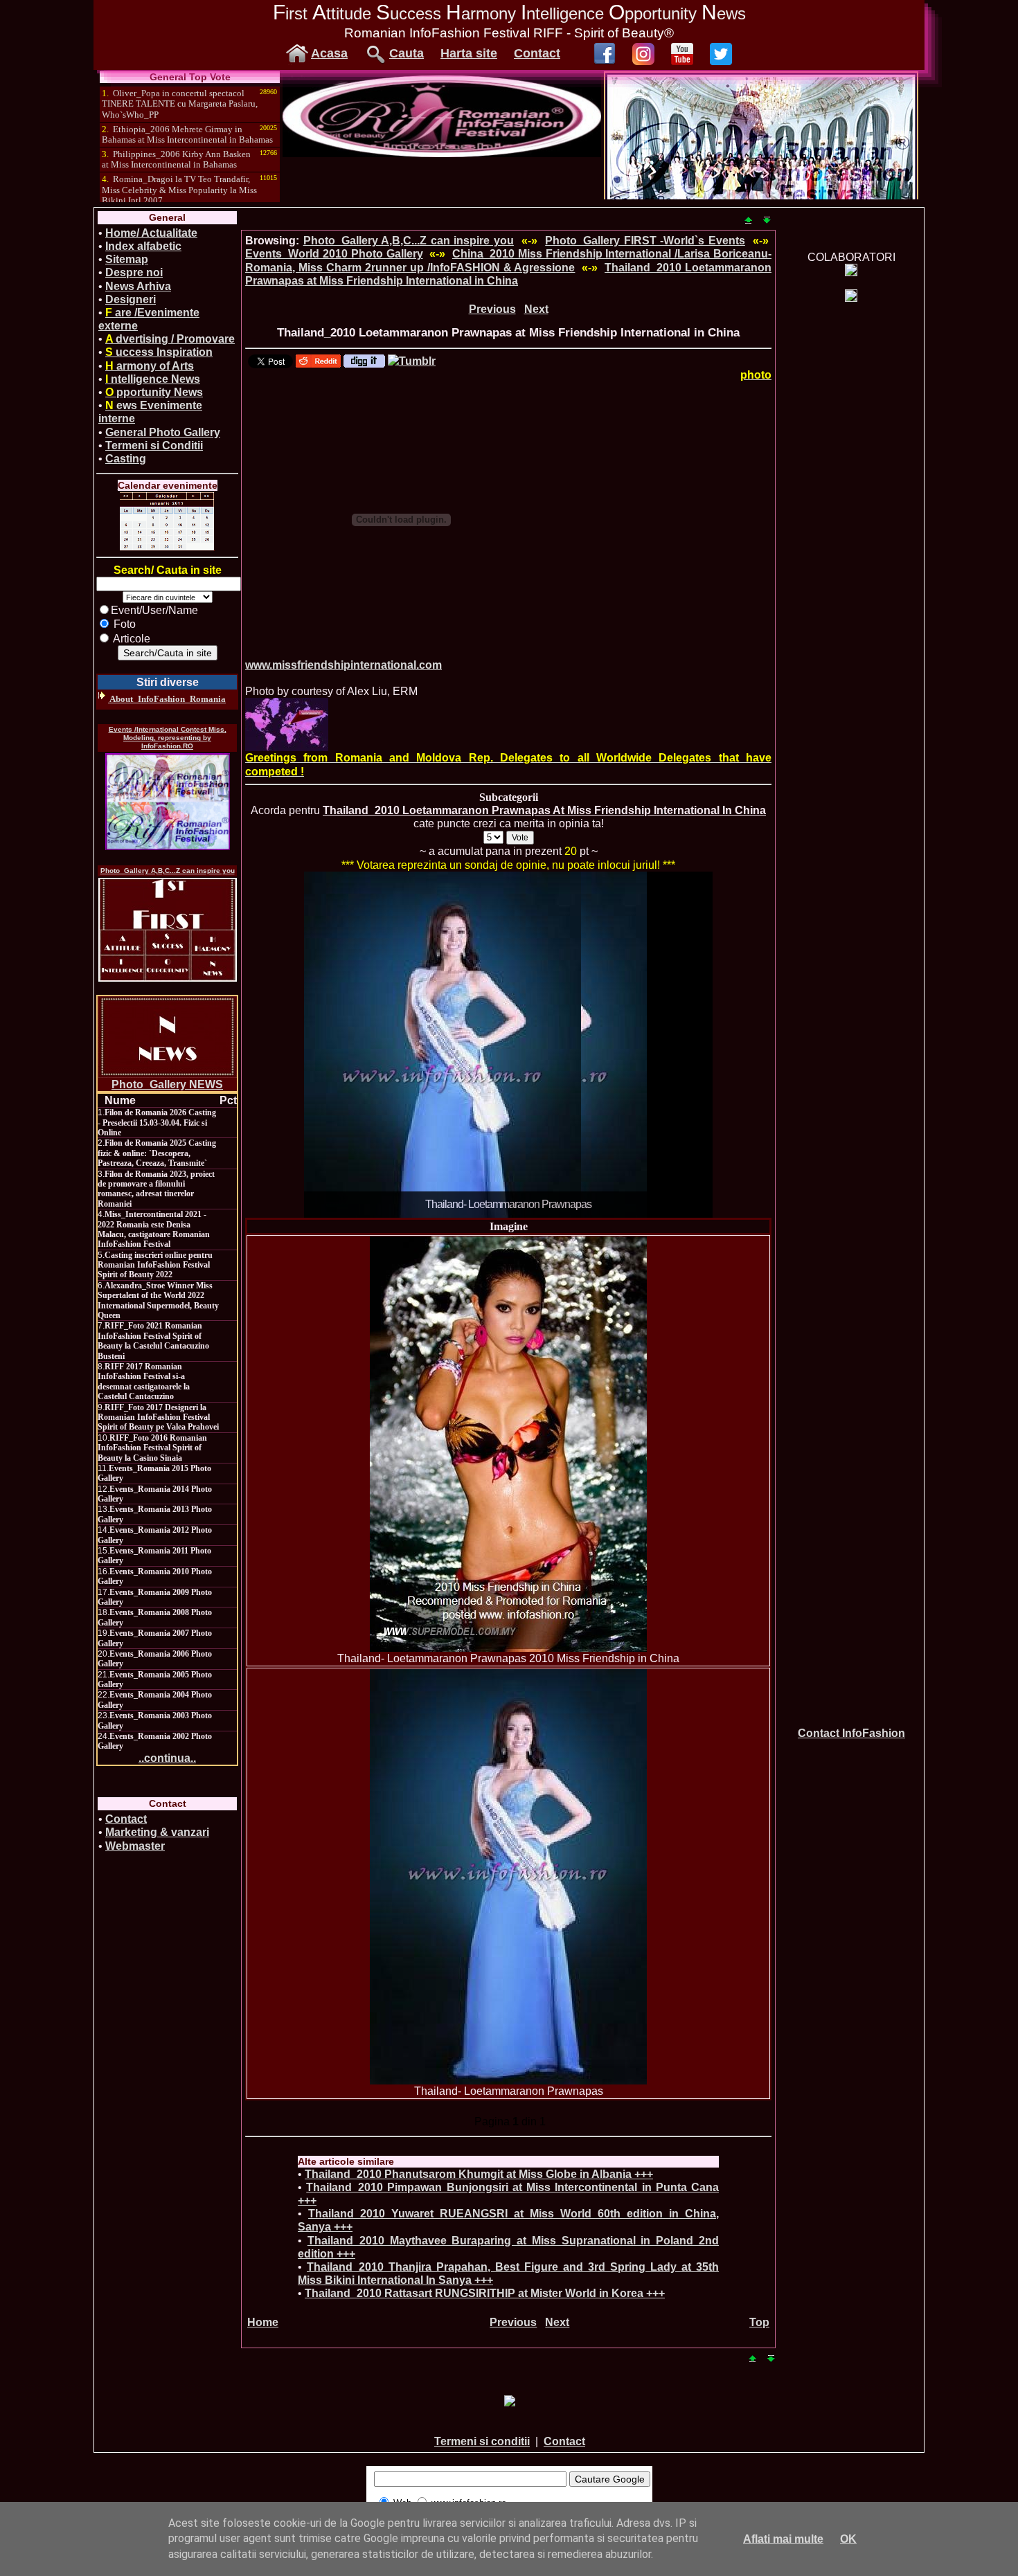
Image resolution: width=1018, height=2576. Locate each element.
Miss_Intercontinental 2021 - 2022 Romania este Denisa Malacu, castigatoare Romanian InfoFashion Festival (154, 1229)
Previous (492, 309)
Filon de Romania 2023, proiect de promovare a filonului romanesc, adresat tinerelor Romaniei (156, 1189)
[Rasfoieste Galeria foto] (442, 153)
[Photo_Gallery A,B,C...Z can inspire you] (168, 930)
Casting (126, 459)
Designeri (131, 299)
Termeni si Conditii (154, 445)
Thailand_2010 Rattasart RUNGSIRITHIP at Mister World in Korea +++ (485, 2293)
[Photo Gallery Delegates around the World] (287, 724)
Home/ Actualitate (151, 233)
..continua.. (167, 1758)
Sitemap (127, 259)
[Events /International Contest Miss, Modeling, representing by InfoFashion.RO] (168, 802)
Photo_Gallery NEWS (167, 1084)
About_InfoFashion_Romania (167, 699)
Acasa (329, 53)
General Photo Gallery (163, 432)
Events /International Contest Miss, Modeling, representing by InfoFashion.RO (168, 738)
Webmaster (135, 1846)
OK (848, 2539)
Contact (537, 53)
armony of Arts (150, 366)
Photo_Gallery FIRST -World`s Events (645, 241)
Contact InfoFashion (851, 1733)
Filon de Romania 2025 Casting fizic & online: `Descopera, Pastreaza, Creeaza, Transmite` (157, 1153)
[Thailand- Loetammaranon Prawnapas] (508, 1877)
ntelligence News (153, 379)
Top (759, 2322)
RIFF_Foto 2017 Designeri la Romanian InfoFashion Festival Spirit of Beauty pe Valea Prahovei (158, 1417)
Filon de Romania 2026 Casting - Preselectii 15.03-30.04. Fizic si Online (157, 1123)
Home (263, 2322)
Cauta (407, 53)
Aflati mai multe (783, 2539)
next (674, 1042)
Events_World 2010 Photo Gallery (334, 254)
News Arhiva (138, 286)
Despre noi (134, 272)
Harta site (469, 53)
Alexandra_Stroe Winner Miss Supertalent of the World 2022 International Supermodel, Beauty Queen (158, 1300)
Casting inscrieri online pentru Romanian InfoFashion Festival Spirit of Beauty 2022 (155, 1265)
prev (343, 1042)
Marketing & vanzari (157, 1832)
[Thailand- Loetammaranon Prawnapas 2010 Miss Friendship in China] (508, 1444)
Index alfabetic (143, 246)
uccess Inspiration (159, 352)
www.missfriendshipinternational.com (343, 665)
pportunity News (154, 392)
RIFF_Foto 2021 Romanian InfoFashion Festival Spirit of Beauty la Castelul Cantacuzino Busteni (153, 1341)
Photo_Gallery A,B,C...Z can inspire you (168, 871)
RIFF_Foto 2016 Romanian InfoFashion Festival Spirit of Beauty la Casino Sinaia (152, 1448)
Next (536, 309)
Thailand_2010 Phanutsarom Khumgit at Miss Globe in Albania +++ (479, 2174)
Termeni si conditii (482, 2441)
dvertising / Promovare (170, 339)
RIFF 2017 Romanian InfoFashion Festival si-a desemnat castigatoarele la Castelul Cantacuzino (144, 1381)
